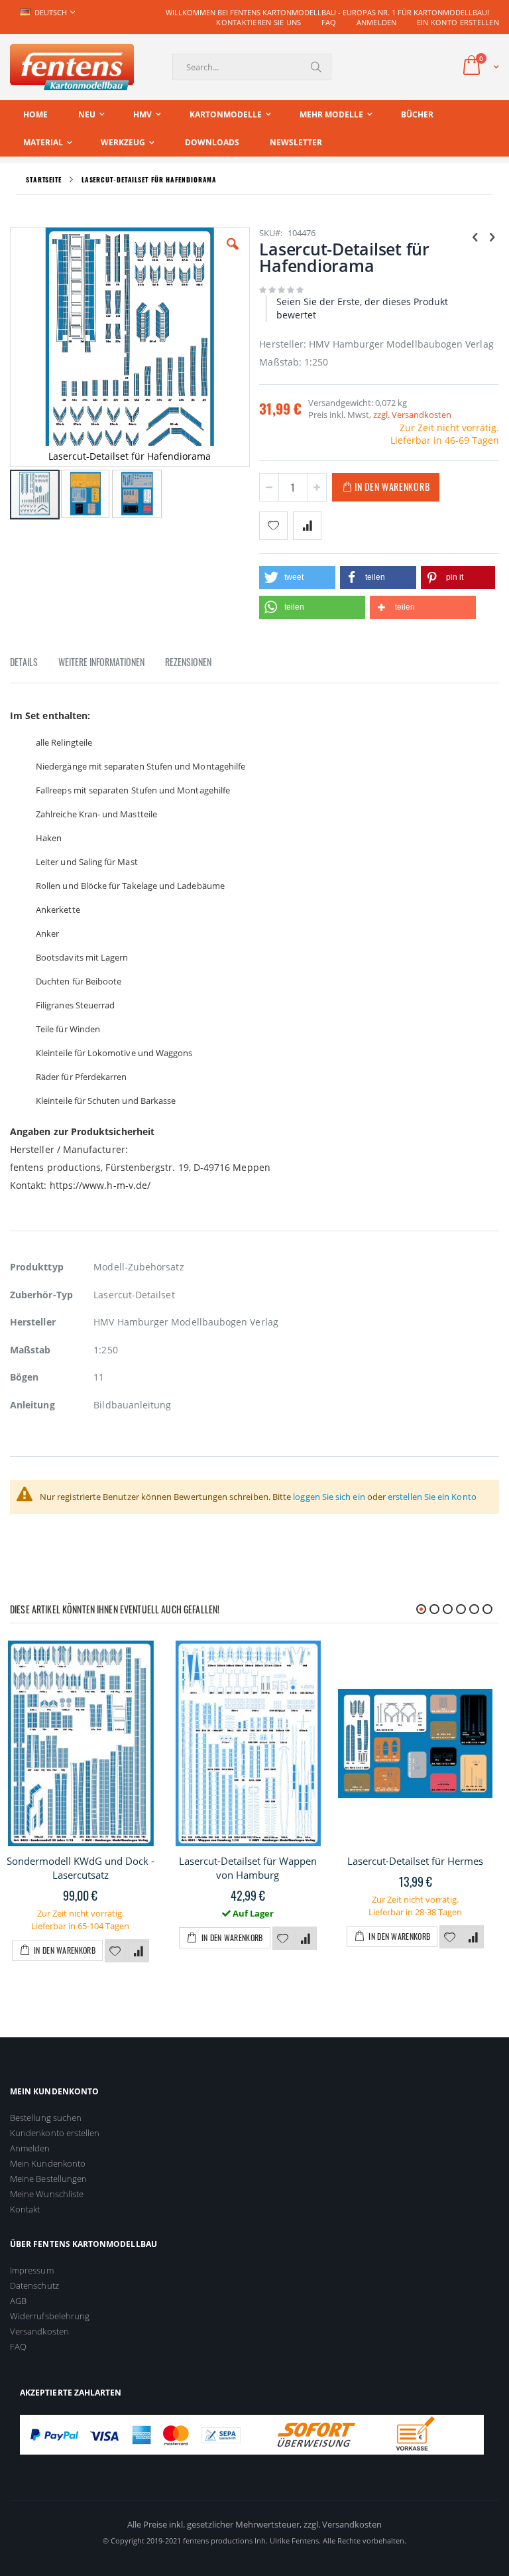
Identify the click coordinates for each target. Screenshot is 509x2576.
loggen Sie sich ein (329, 1497)
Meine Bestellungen (48, 2179)
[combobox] (252, 67)
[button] (233, 254)
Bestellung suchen (46, 2118)
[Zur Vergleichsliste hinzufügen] (139, 1952)
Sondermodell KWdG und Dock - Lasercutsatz (81, 1868)
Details (24, 662)
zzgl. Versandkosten (412, 415)
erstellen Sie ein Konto (432, 1497)
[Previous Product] (475, 236)
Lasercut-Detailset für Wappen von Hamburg (248, 1868)
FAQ (329, 22)
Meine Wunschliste (47, 2194)
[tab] (34, 664)
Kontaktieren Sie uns (259, 22)
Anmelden (377, 22)
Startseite (44, 179)
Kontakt (25, 2209)
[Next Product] (492, 236)
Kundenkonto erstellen (55, 2133)
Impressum (32, 2270)
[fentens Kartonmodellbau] (72, 67)
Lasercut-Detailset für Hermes (415, 1861)
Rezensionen (188, 662)
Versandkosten (39, 2331)
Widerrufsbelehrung (50, 2316)
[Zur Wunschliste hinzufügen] (115, 1952)
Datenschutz (34, 2285)
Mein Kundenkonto (48, 2163)
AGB (18, 2301)
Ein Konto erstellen (458, 22)
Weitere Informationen (101, 662)
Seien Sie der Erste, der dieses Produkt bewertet (362, 308)
